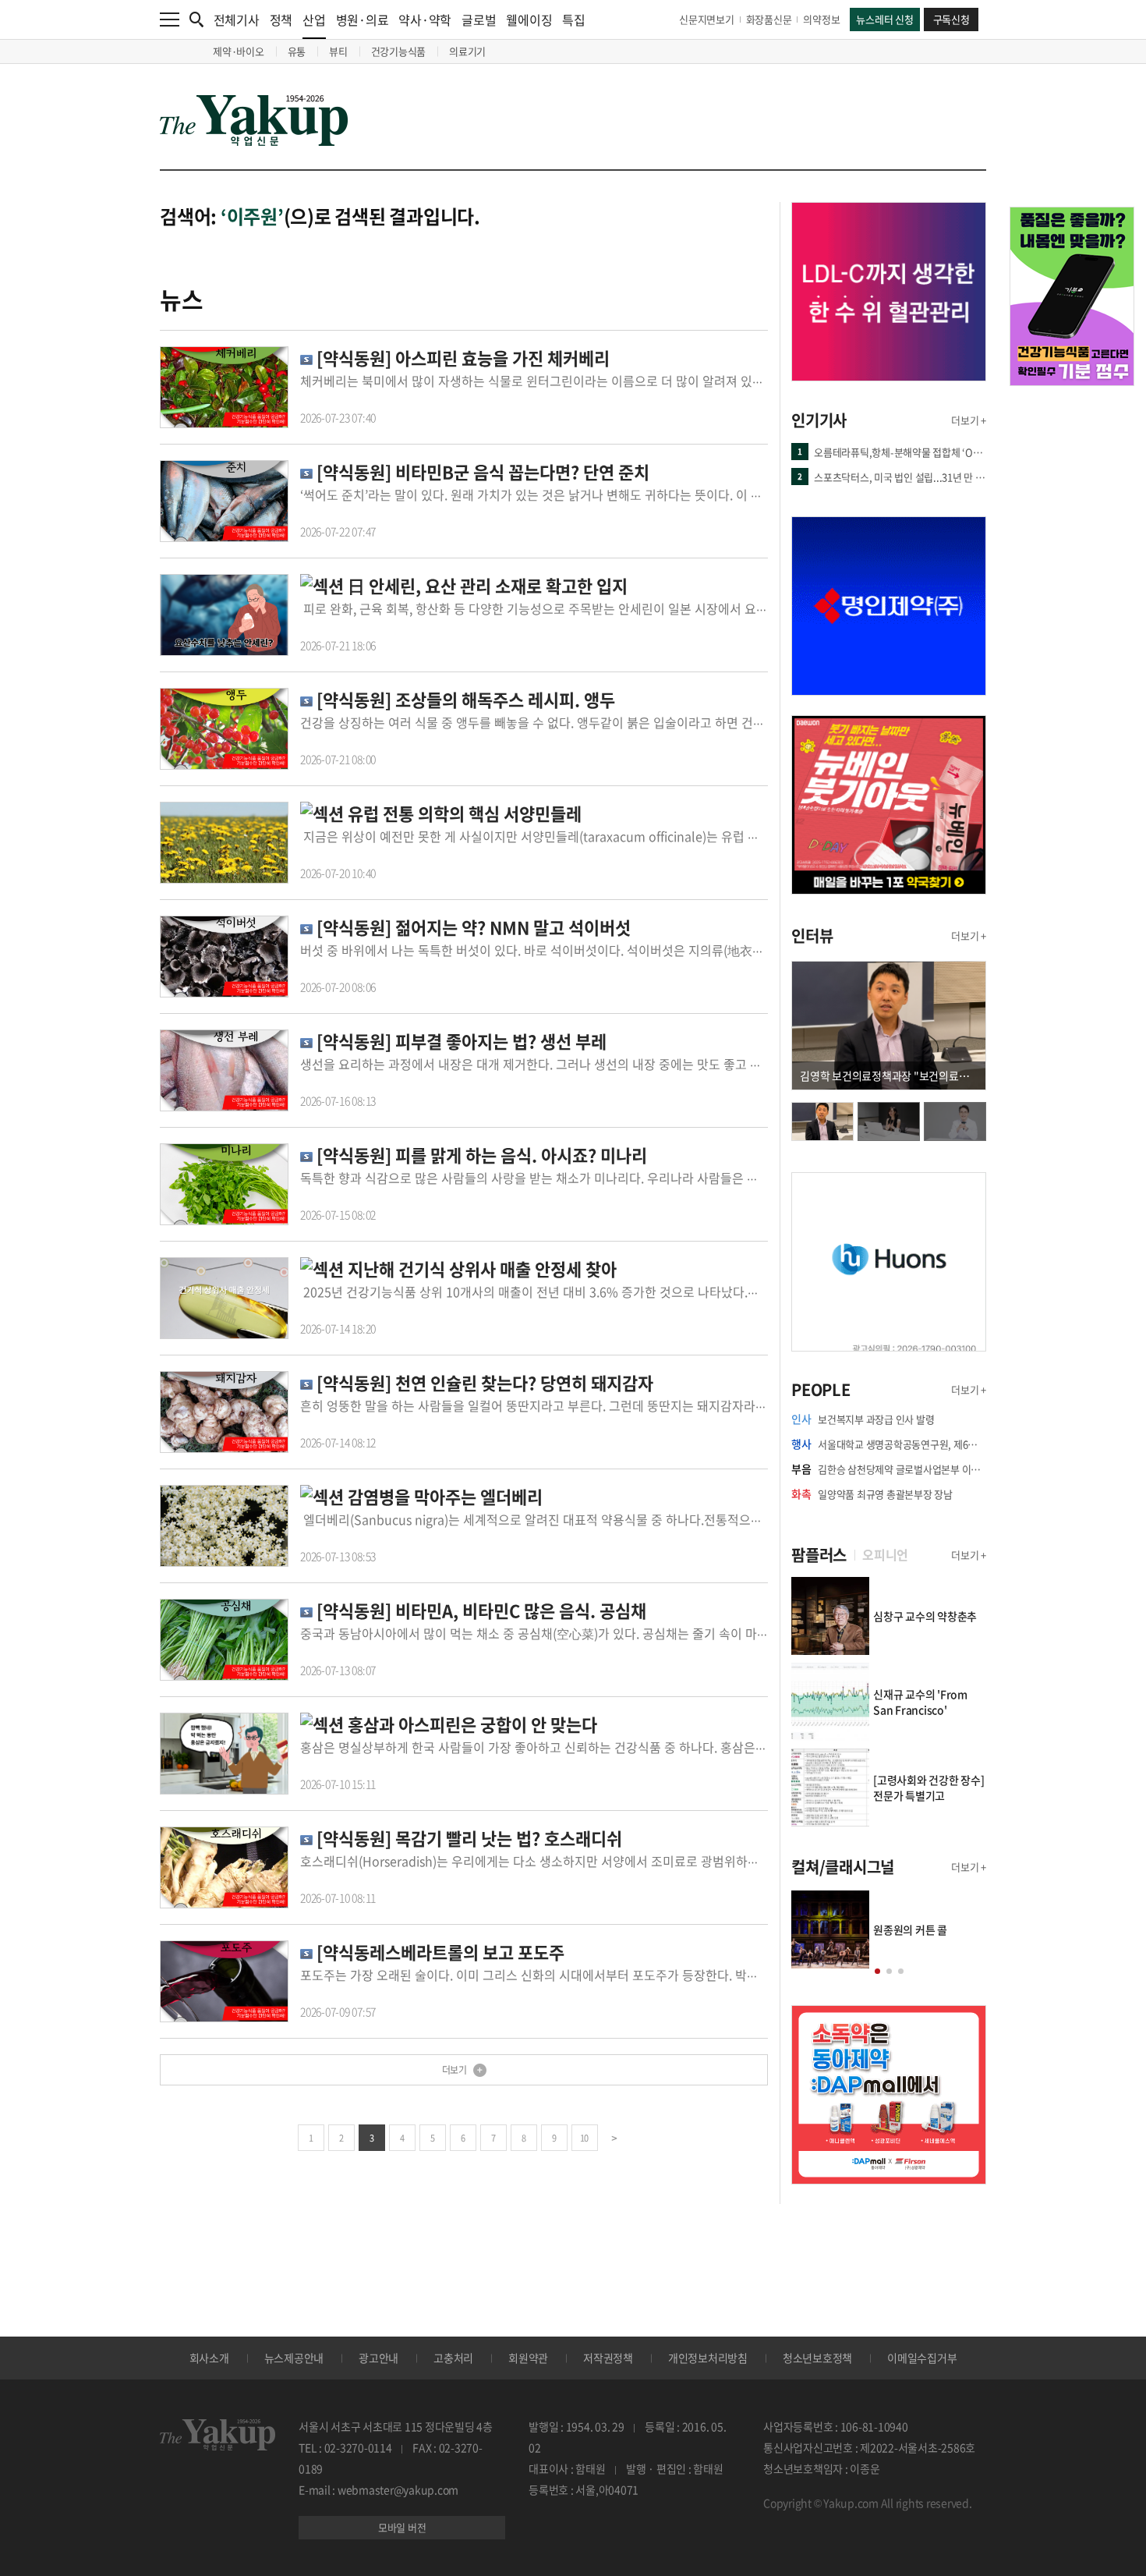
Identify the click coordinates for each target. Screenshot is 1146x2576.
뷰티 (338, 51)
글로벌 (479, 19)
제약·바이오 (239, 51)
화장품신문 (769, 19)
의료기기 (467, 51)
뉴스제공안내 (294, 2358)
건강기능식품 (399, 51)
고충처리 (453, 2358)
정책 (281, 19)
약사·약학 (425, 19)
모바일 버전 (402, 2527)
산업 (314, 19)
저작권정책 (608, 2358)
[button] (877, 1971)
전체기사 (237, 19)
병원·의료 (363, 19)
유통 (297, 51)
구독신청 (951, 19)
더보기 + (969, 420)
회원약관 (528, 2358)
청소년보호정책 (817, 2358)
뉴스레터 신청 (884, 19)
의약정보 (821, 19)
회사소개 (209, 2358)
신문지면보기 (707, 19)
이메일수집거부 (922, 2358)
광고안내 (378, 2358)
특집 (574, 19)
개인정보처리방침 (708, 2358)
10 (584, 2138)
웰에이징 (529, 19)
